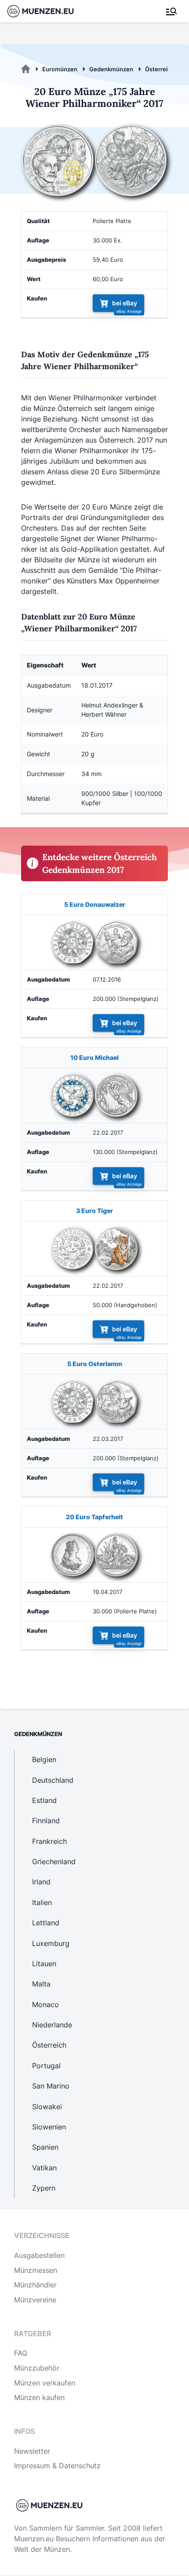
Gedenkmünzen (111, 69)
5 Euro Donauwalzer (95, 904)
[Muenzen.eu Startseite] (46, 11)
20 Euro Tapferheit (94, 1517)
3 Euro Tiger (94, 1211)
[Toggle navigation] (171, 11)
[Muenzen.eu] (26, 69)
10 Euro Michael (94, 1057)
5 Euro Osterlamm (95, 1364)
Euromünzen (60, 69)
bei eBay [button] (125, 303)
